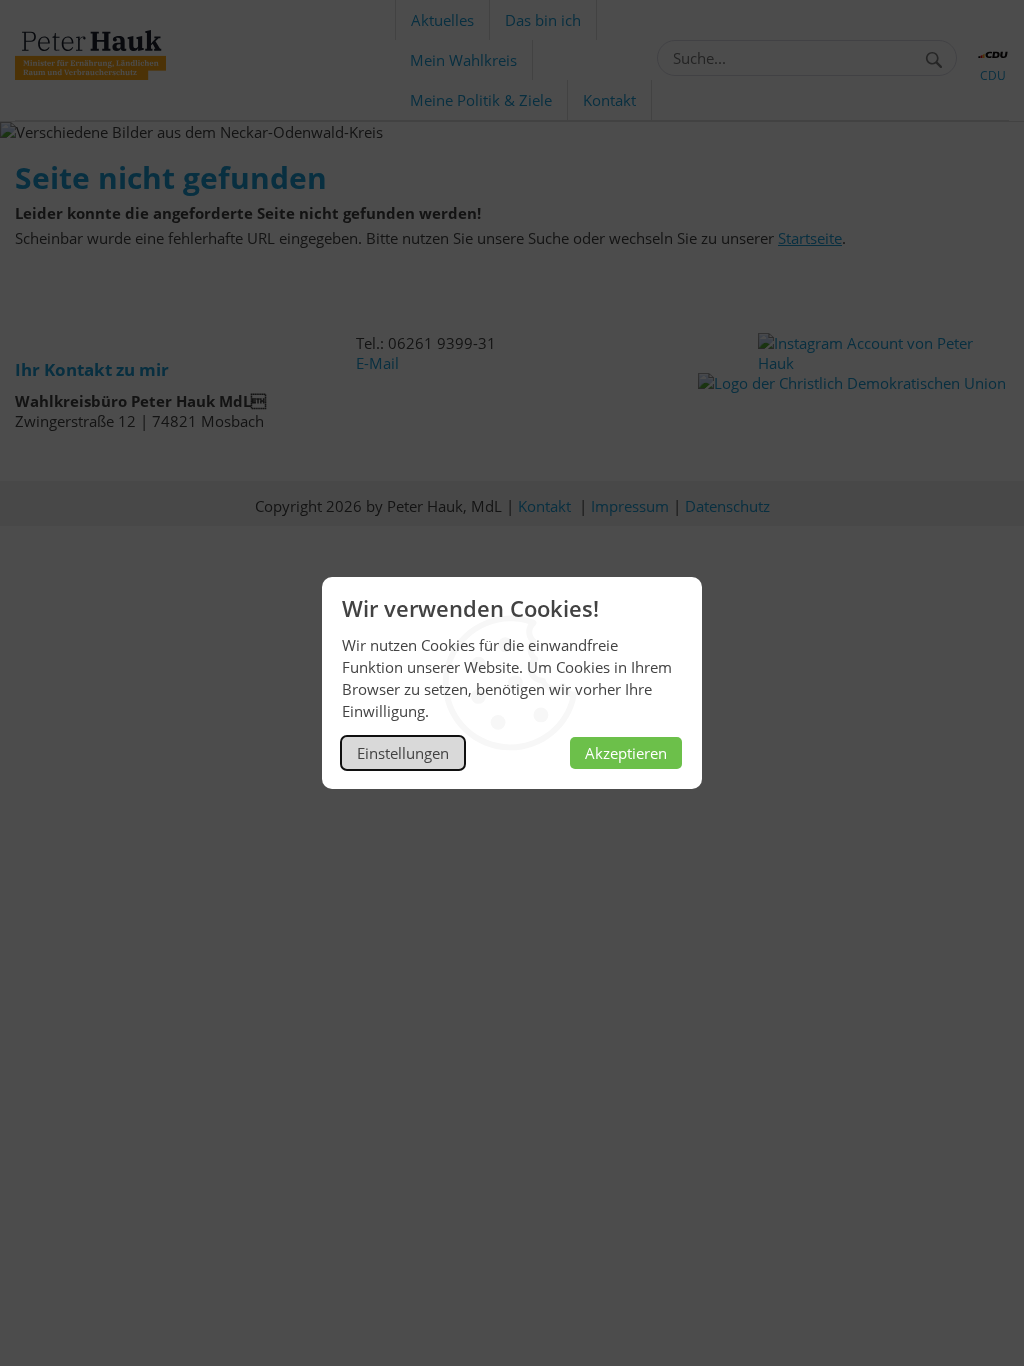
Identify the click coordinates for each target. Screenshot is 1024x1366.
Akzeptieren (626, 753)
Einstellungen (403, 753)
